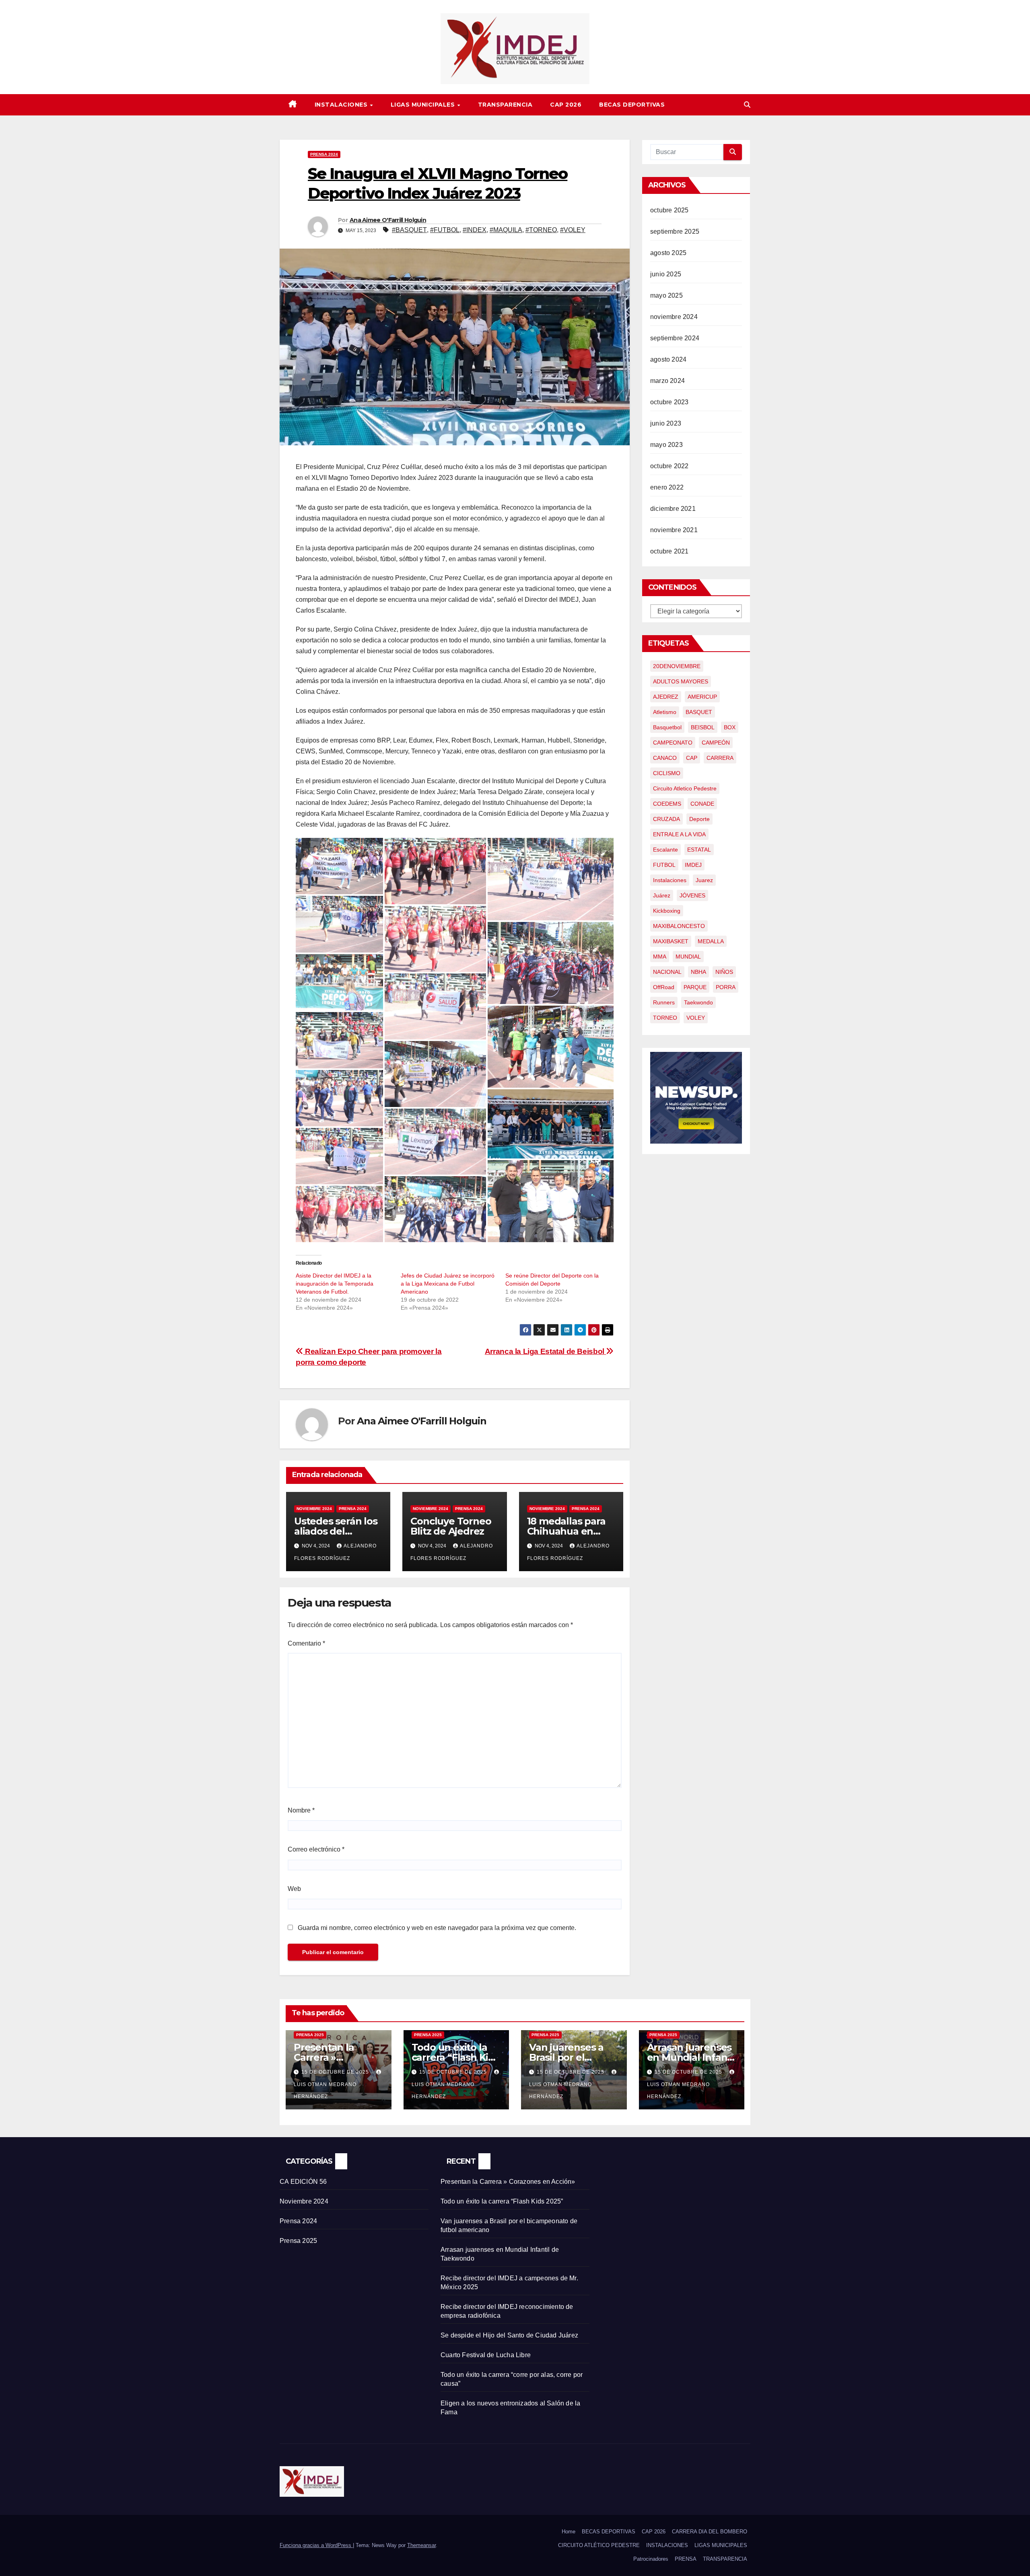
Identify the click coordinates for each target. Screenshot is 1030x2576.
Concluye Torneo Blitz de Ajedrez (451, 1526)
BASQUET (699, 712)
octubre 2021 (669, 551)
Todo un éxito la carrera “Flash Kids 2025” (455, 2057)
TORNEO (665, 1018)
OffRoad (664, 987)
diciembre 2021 (673, 509)
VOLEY (696, 1018)
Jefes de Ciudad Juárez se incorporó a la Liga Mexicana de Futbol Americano (448, 1284)
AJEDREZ (666, 697)
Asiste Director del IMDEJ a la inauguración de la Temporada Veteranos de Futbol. (335, 1284)
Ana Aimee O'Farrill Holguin (388, 220)
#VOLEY (573, 230)
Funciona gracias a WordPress (316, 2545)
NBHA (698, 972)
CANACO (665, 758)
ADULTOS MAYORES (681, 681)
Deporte (699, 819)
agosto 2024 (668, 359)
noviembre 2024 (674, 317)
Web (294, 1889)
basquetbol (667, 727)
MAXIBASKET (671, 941)
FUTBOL (664, 865)
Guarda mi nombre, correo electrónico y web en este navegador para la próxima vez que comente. (437, 1928)
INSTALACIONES (342, 105)
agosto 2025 (668, 253)
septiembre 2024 (675, 338)
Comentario (306, 1643)
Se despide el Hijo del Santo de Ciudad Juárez (509, 2335)
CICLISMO (667, 773)
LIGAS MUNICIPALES (424, 105)
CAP (692, 758)
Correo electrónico (316, 1849)
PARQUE (695, 987)
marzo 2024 (667, 381)
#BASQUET (409, 230)
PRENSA (686, 2559)
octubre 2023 (669, 402)
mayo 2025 (666, 295)
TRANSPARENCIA (505, 105)
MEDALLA (711, 941)
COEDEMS (667, 804)
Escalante (665, 850)
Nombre (301, 1810)
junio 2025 (666, 274)
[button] (747, 105)
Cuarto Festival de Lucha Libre (486, 2355)
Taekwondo (698, 1002)
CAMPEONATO (673, 743)
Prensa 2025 (310, 2035)
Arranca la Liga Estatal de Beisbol (546, 1351)
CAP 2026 (566, 105)
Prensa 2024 (324, 154)
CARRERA (720, 758)
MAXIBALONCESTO (679, 926)
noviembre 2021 (674, 530)
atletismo (665, 712)
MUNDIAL (688, 957)
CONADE (702, 804)
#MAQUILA (506, 230)
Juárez (662, 895)
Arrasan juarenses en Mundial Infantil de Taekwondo (692, 2057)
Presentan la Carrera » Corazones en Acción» (508, 2182)
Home (569, 2532)
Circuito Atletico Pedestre (685, 788)
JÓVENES (692, 895)
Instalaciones (670, 880)
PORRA (726, 987)
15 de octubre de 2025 (336, 2072)
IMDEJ (693, 865)
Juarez (704, 880)
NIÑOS (724, 972)
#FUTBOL (445, 230)
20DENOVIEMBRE (677, 666)
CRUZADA (666, 819)
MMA (660, 957)
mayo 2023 (666, 445)
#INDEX (475, 230)
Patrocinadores (651, 2559)
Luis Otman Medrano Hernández (325, 2090)
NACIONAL (667, 972)
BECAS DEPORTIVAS (632, 105)
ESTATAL (699, 850)
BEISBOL (703, 727)
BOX (730, 727)
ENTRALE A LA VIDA (679, 834)
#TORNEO (541, 230)
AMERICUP (702, 697)
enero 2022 (667, 487)
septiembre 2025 (675, 231)
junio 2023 (666, 423)
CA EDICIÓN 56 (303, 2182)
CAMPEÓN (716, 743)
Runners (664, 1002)
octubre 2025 (669, 210)
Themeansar (421, 2545)
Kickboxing (667, 911)
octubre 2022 (669, 466)
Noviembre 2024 (314, 1509)
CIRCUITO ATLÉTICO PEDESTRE (599, 2545)
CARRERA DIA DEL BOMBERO (710, 2532)
